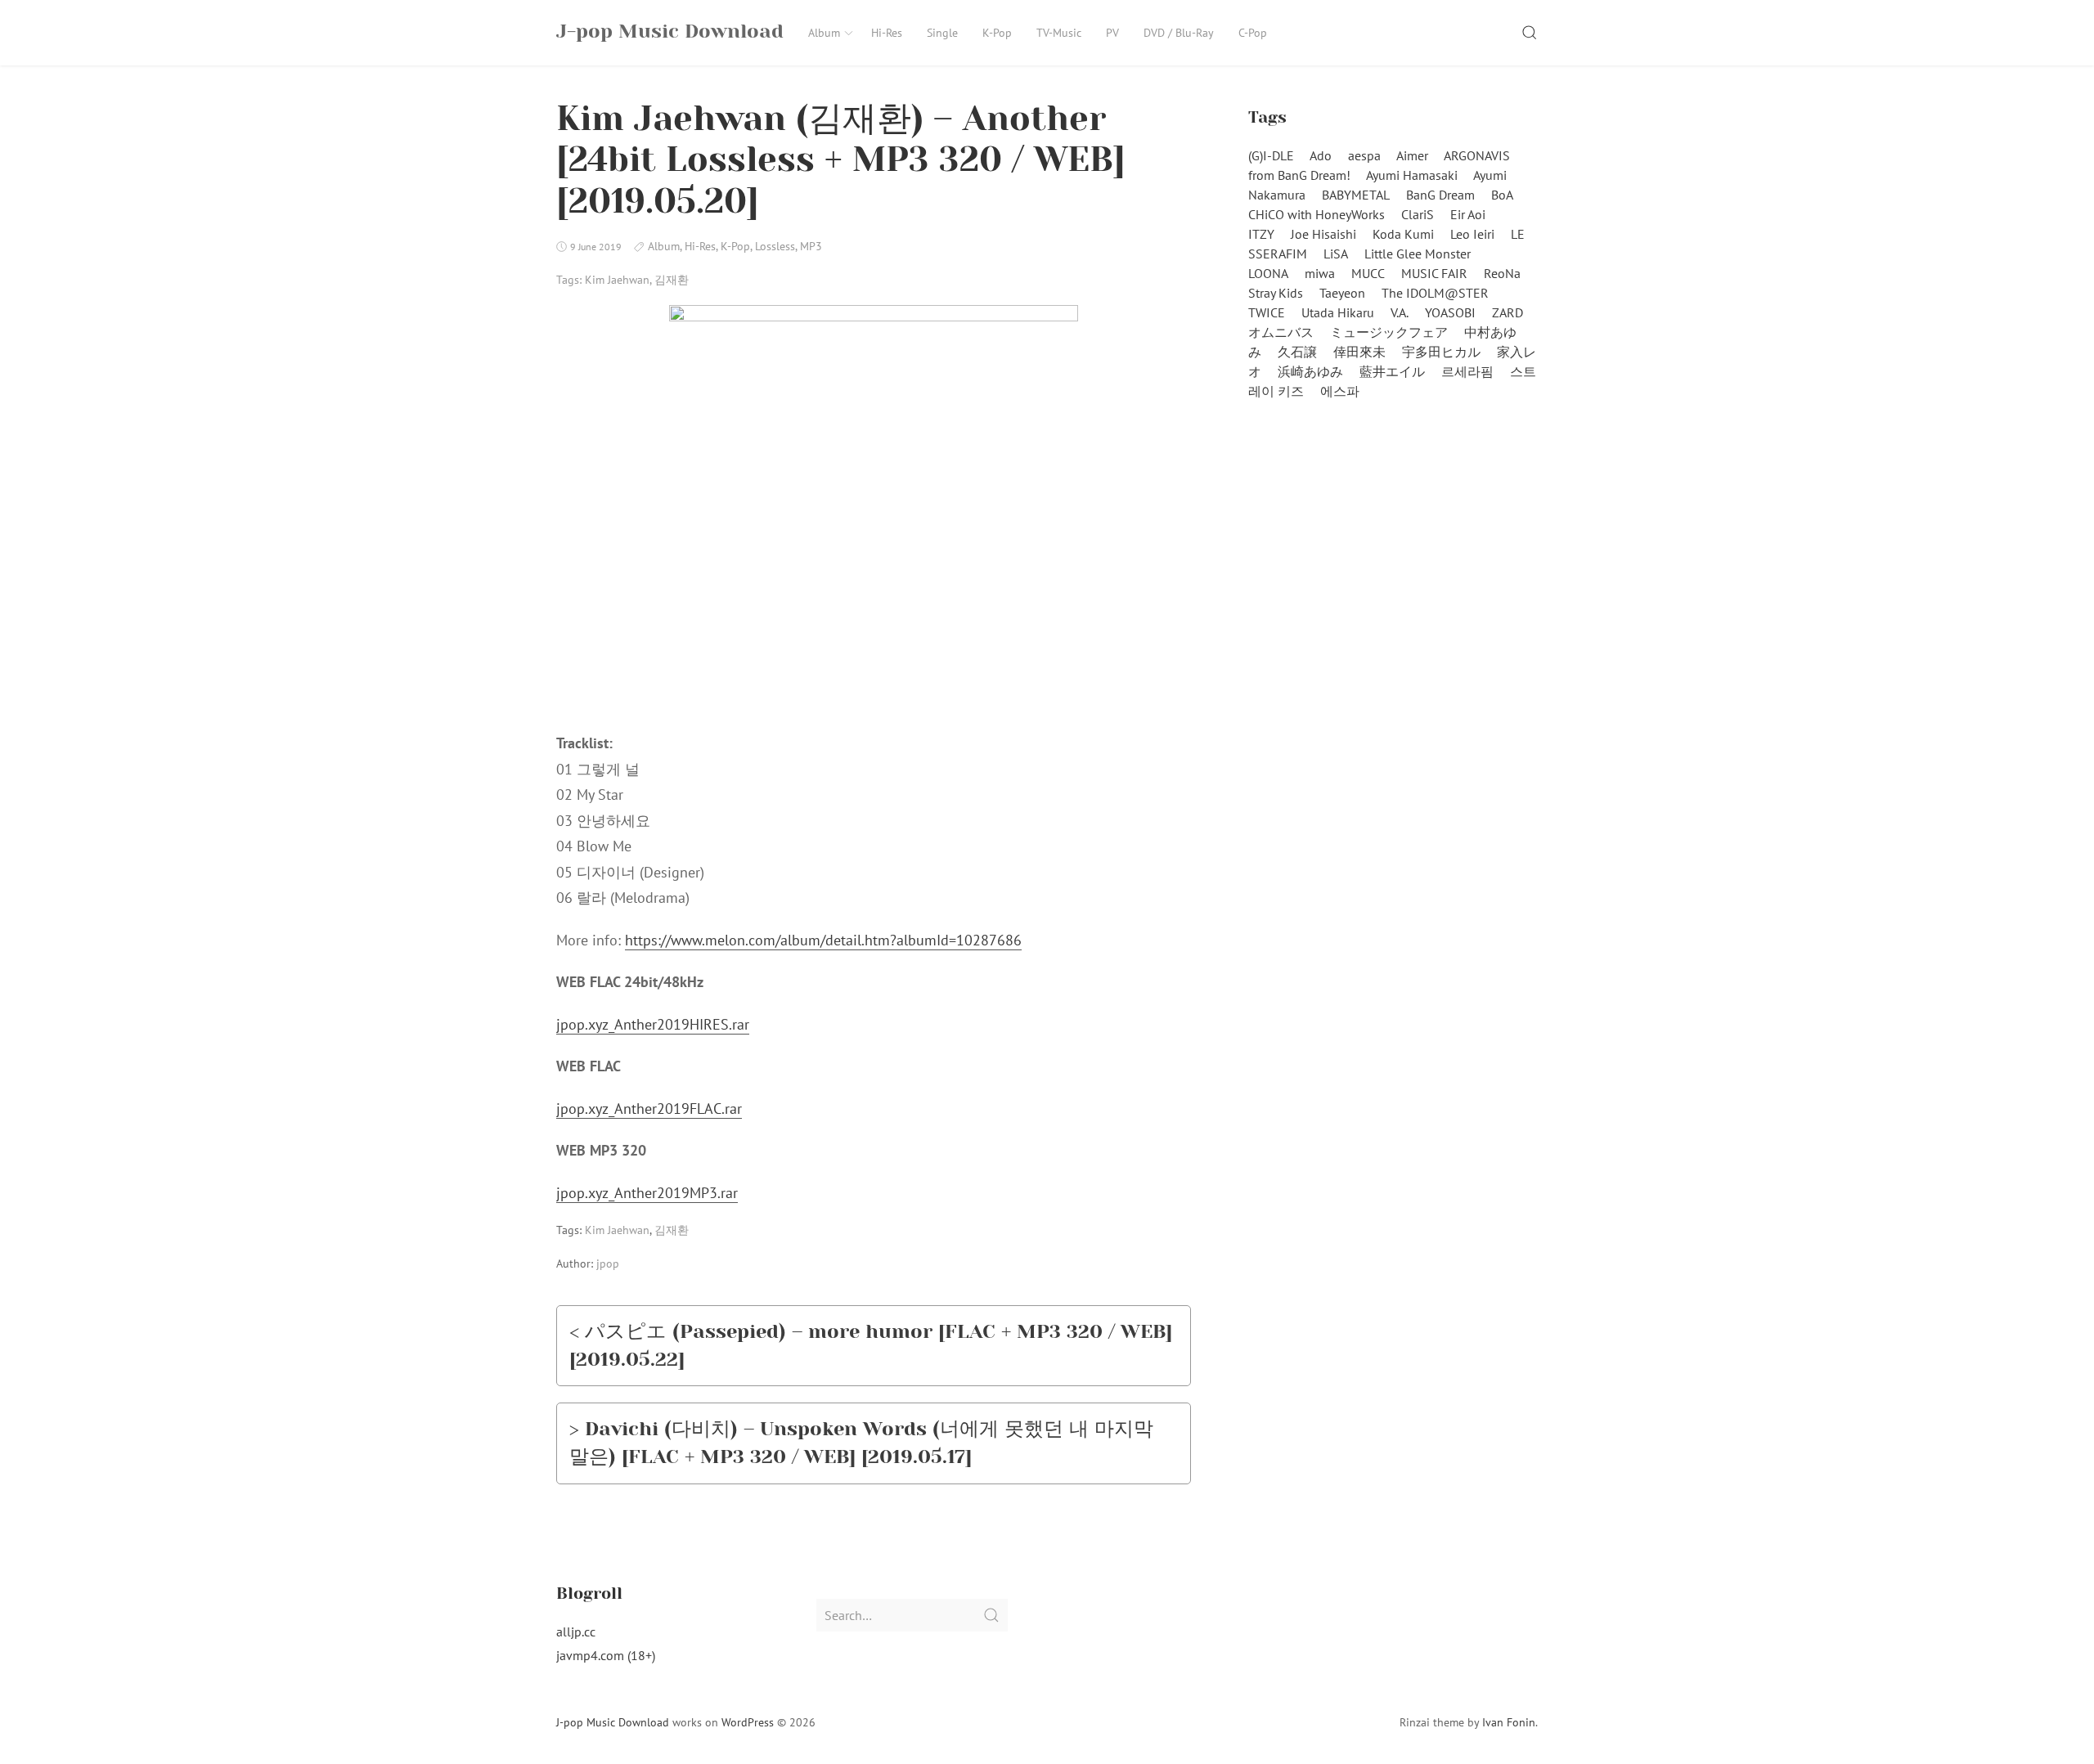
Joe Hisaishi (1323, 234)
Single (942, 33)
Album (824, 33)
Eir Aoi (1468, 214)
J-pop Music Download (613, 1722)
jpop (608, 1264)
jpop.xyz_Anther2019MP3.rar (647, 1193)
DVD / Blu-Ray (1179, 33)
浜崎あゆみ (1310, 371)
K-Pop (997, 33)
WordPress (748, 1722)
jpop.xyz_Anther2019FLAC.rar (649, 1109)
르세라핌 (1467, 371)
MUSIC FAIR (1434, 273)
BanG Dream (1440, 195)
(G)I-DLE (1271, 155)
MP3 (811, 246)
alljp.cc (576, 1632)
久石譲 (1297, 352)
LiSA (1336, 254)
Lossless (775, 246)
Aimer (1412, 155)
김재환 (672, 280)
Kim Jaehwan (617, 280)
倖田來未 (1359, 352)
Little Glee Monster (1418, 254)
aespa (1364, 155)
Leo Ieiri (1472, 234)
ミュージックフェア (1389, 332)
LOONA (1268, 273)
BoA (1502, 195)
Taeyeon (1342, 293)
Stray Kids (1276, 293)
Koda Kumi (1403, 234)
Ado (1321, 155)
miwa (1320, 273)
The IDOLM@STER (1435, 293)
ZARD (1508, 312)
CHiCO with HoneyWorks (1317, 214)
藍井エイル (1392, 371)
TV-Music (1059, 33)
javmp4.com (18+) (606, 1655)
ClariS (1418, 214)
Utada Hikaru (1338, 312)
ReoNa (1502, 273)
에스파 (1340, 391)
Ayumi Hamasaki (1412, 175)
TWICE (1267, 312)
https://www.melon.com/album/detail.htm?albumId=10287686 (823, 940)
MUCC (1368, 273)
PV (1112, 33)
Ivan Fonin (1509, 1722)
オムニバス (1281, 332)
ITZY (1261, 234)
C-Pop (1253, 33)
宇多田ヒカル (1441, 352)
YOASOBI (1450, 312)
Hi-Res (887, 33)
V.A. (1400, 312)
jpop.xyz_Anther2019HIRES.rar (653, 1024)
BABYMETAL (1356, 195)
